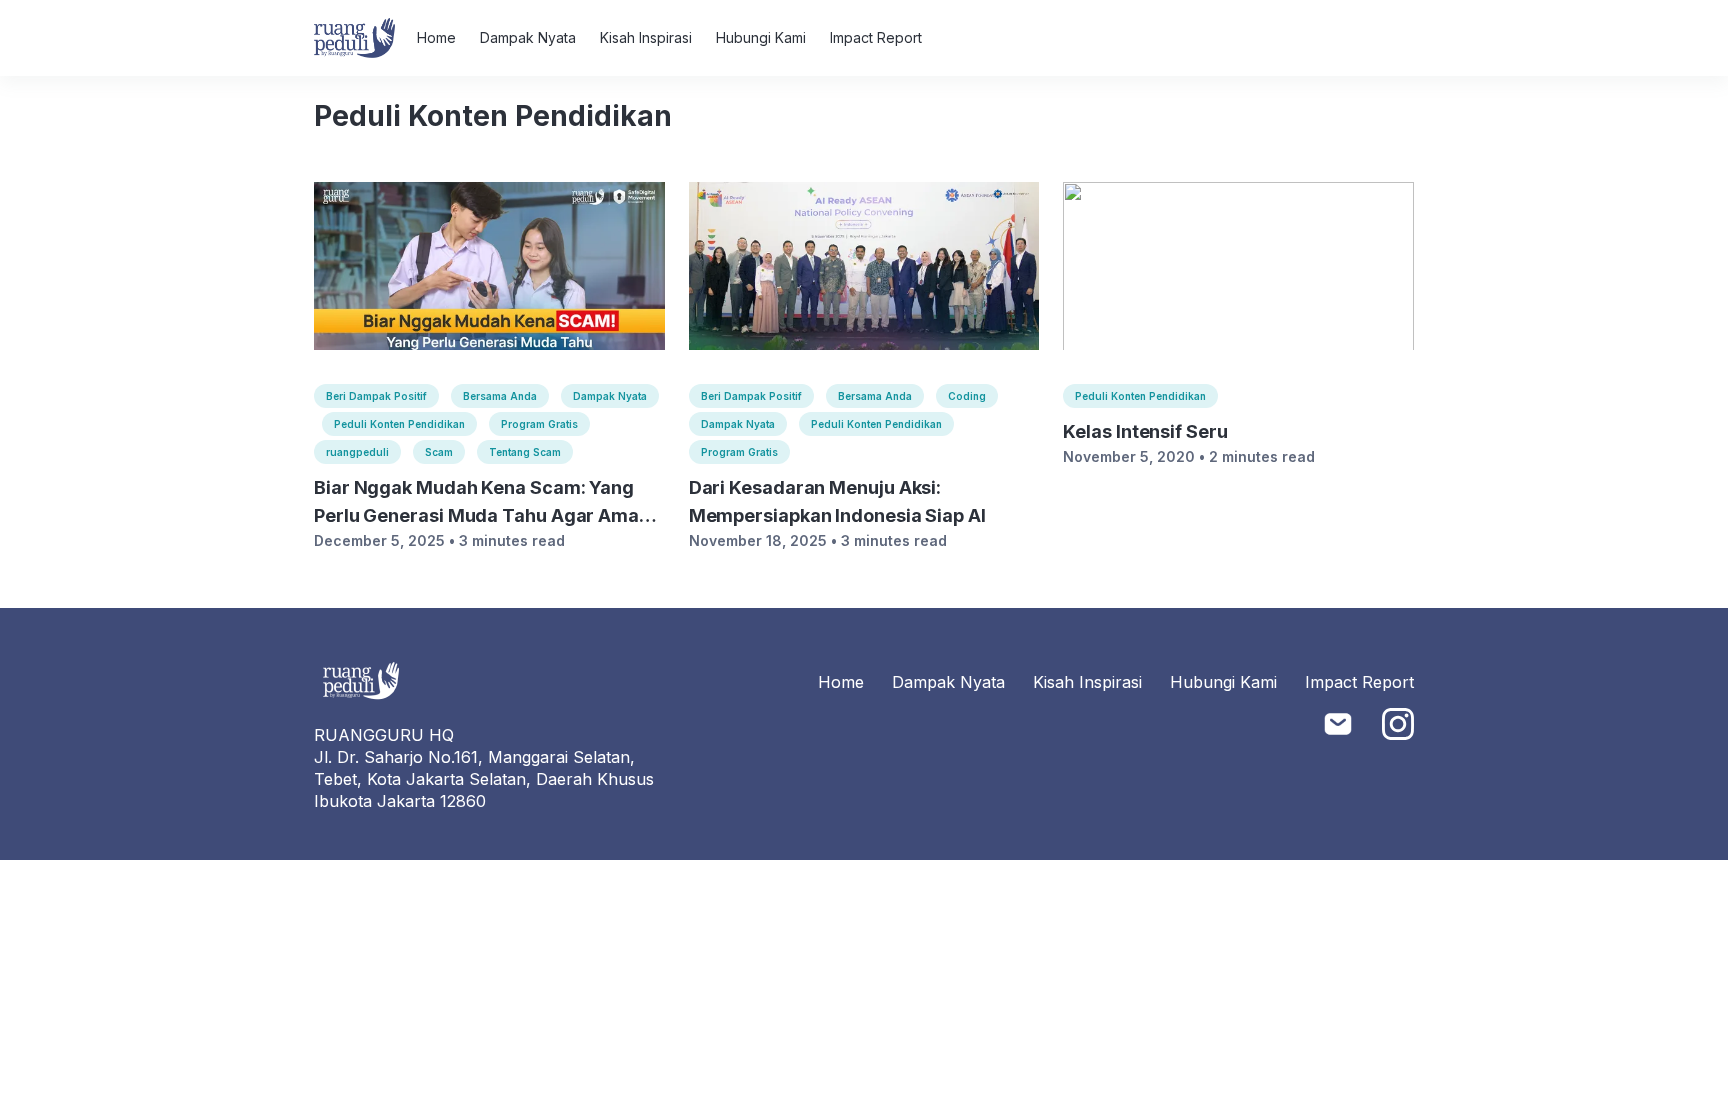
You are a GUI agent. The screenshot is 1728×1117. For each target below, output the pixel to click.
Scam (439, 452)
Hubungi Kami (761, 37)
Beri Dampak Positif (376, 396)
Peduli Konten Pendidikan (399, 424)
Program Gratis (539, 424)
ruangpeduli (357, 452)
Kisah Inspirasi (646, 37)
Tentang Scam (525, 452)
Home (436, 37)
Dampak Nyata (528, 37)
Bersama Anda (500, 396)
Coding (967, 396)
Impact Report (876, 37)
